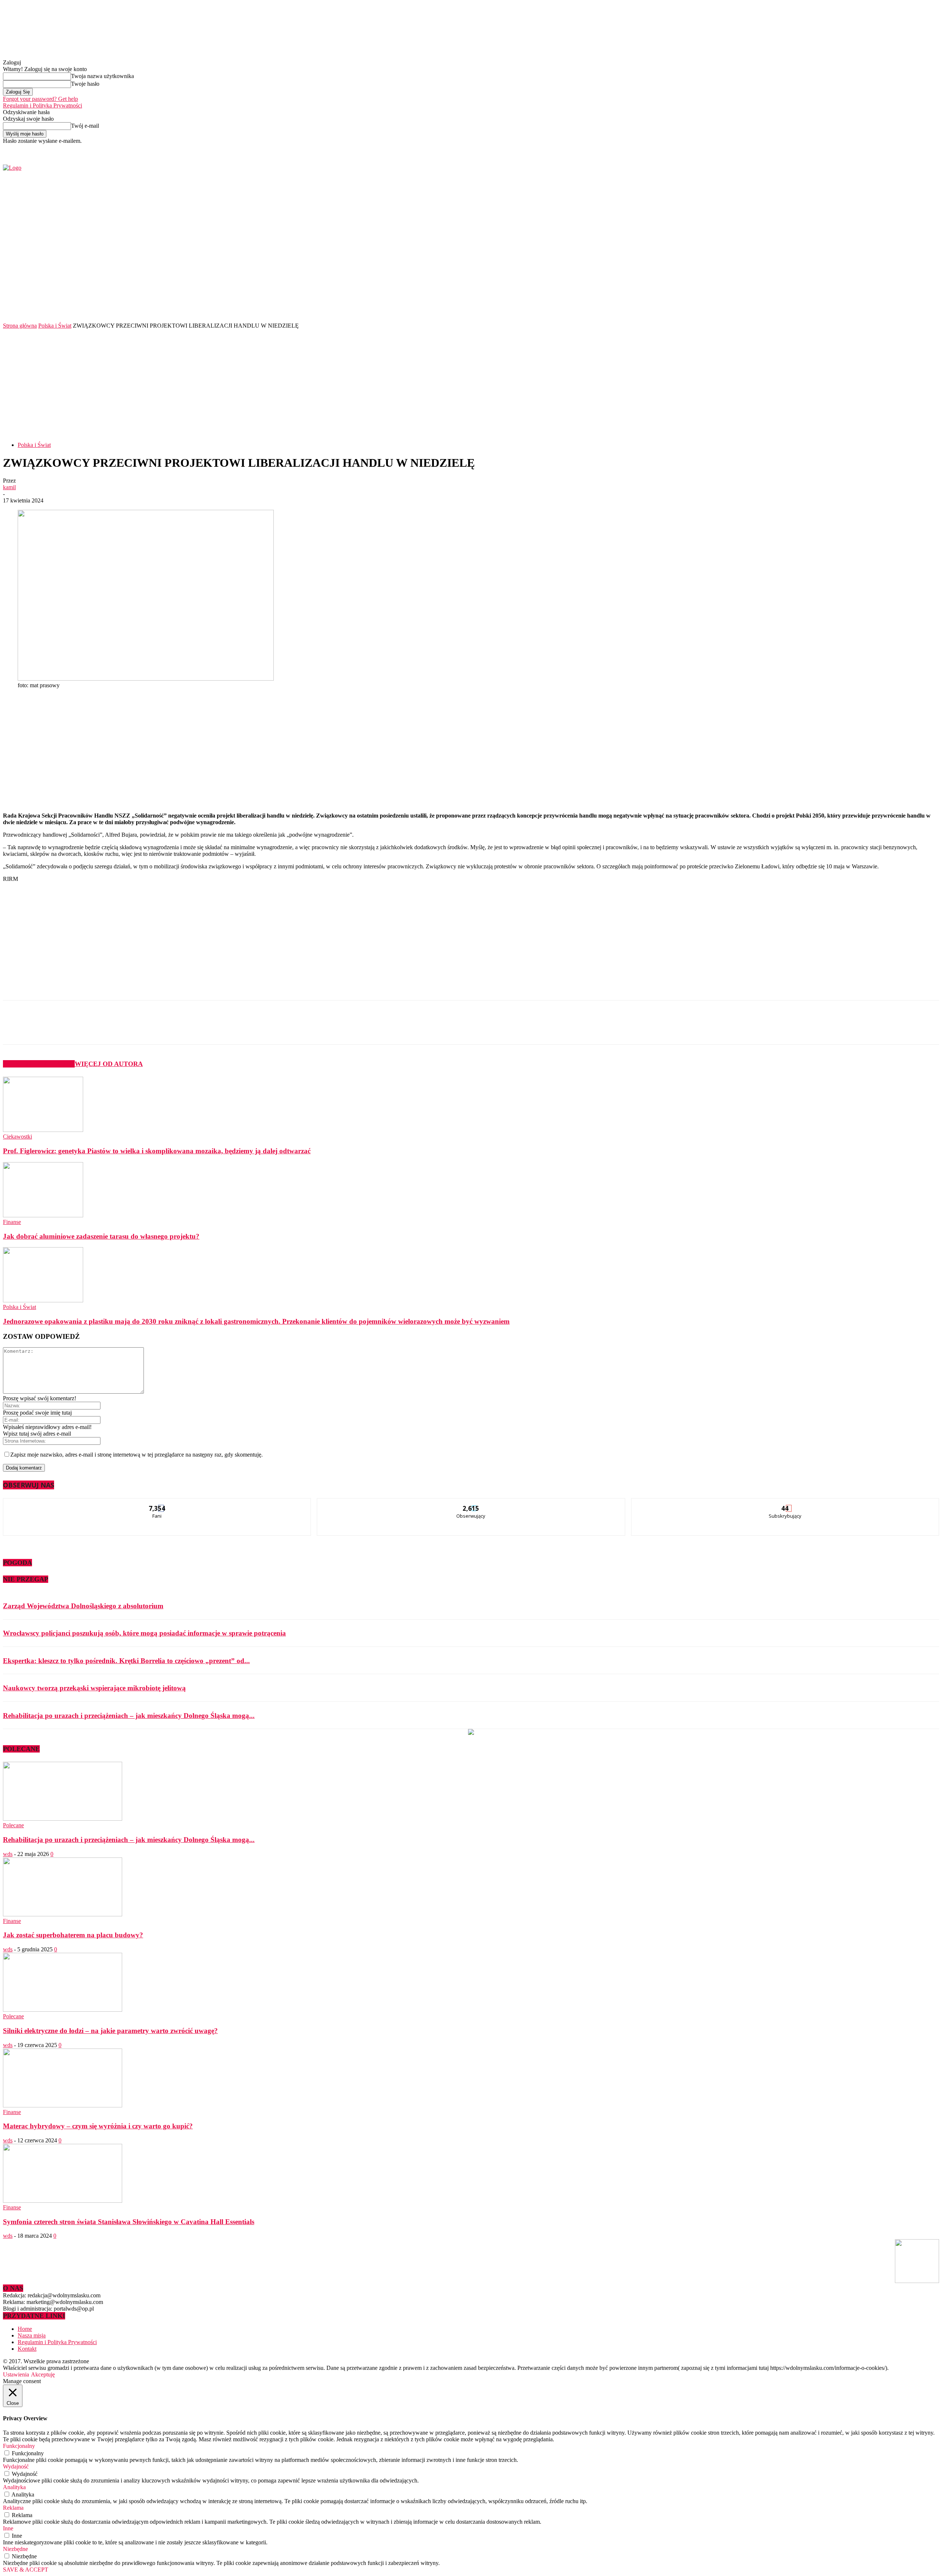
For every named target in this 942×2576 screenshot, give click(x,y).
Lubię (157, 1504)
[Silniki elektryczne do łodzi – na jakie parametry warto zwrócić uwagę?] (63, 2010)
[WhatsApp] (151, 1029)
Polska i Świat (55, 326)
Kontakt (27, 2349)
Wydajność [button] (16, 2466)
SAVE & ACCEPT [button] (26, 2570)
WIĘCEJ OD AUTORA (109, 1064)
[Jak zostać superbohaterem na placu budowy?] (63, 1914)
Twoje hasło (85, 84)
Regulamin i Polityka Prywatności (43, 105)
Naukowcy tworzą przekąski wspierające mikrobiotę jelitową (94, 1688)
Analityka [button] (14, 2487)
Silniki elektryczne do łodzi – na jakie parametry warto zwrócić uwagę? (110, 2031)
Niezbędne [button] (15, 2549)
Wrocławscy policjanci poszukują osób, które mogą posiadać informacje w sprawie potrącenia (144, 1633)
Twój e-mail (85, 126)
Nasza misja (32, 2335)
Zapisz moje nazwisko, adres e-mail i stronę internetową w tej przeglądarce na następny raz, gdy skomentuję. (137, 1455)
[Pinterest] (125, 1029)
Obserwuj (471, 1504)
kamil (9, 487)
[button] (922, 301)
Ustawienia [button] (16, 2374)
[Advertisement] (471, 384)
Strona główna (20, 326)
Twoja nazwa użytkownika (102, 76)
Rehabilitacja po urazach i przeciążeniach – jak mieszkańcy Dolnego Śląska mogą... (129, 1716)
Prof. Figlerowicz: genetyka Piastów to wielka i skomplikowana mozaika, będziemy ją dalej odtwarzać (157, 1151)
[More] (178, 1029)
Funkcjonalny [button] (19, 2446)
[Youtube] (773, 149)
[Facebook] (756, 149)
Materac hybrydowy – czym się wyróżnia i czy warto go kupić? (98, 2126)
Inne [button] (8, 2528)
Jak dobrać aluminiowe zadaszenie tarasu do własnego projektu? (101, 1236)
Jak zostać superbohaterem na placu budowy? (73, 1935)
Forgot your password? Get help (40, 99)
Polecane (13, 1825)
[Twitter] (764, 149)
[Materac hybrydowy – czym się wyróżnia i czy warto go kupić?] (63, 2105)
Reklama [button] (13, 2508)
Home (25, 2329)
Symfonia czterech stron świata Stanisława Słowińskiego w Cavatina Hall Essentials (129, 2222)
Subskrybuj (785, 1504)
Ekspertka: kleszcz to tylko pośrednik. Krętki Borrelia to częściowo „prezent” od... (126, 1661)
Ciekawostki (17, 1137)
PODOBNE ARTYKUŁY (39, 1064)
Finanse (12, 1222)
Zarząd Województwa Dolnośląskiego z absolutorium (83, 1606)
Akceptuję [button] (43, 2374)
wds (8, 1854)
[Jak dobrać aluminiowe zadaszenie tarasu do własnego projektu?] (43, 1215)
